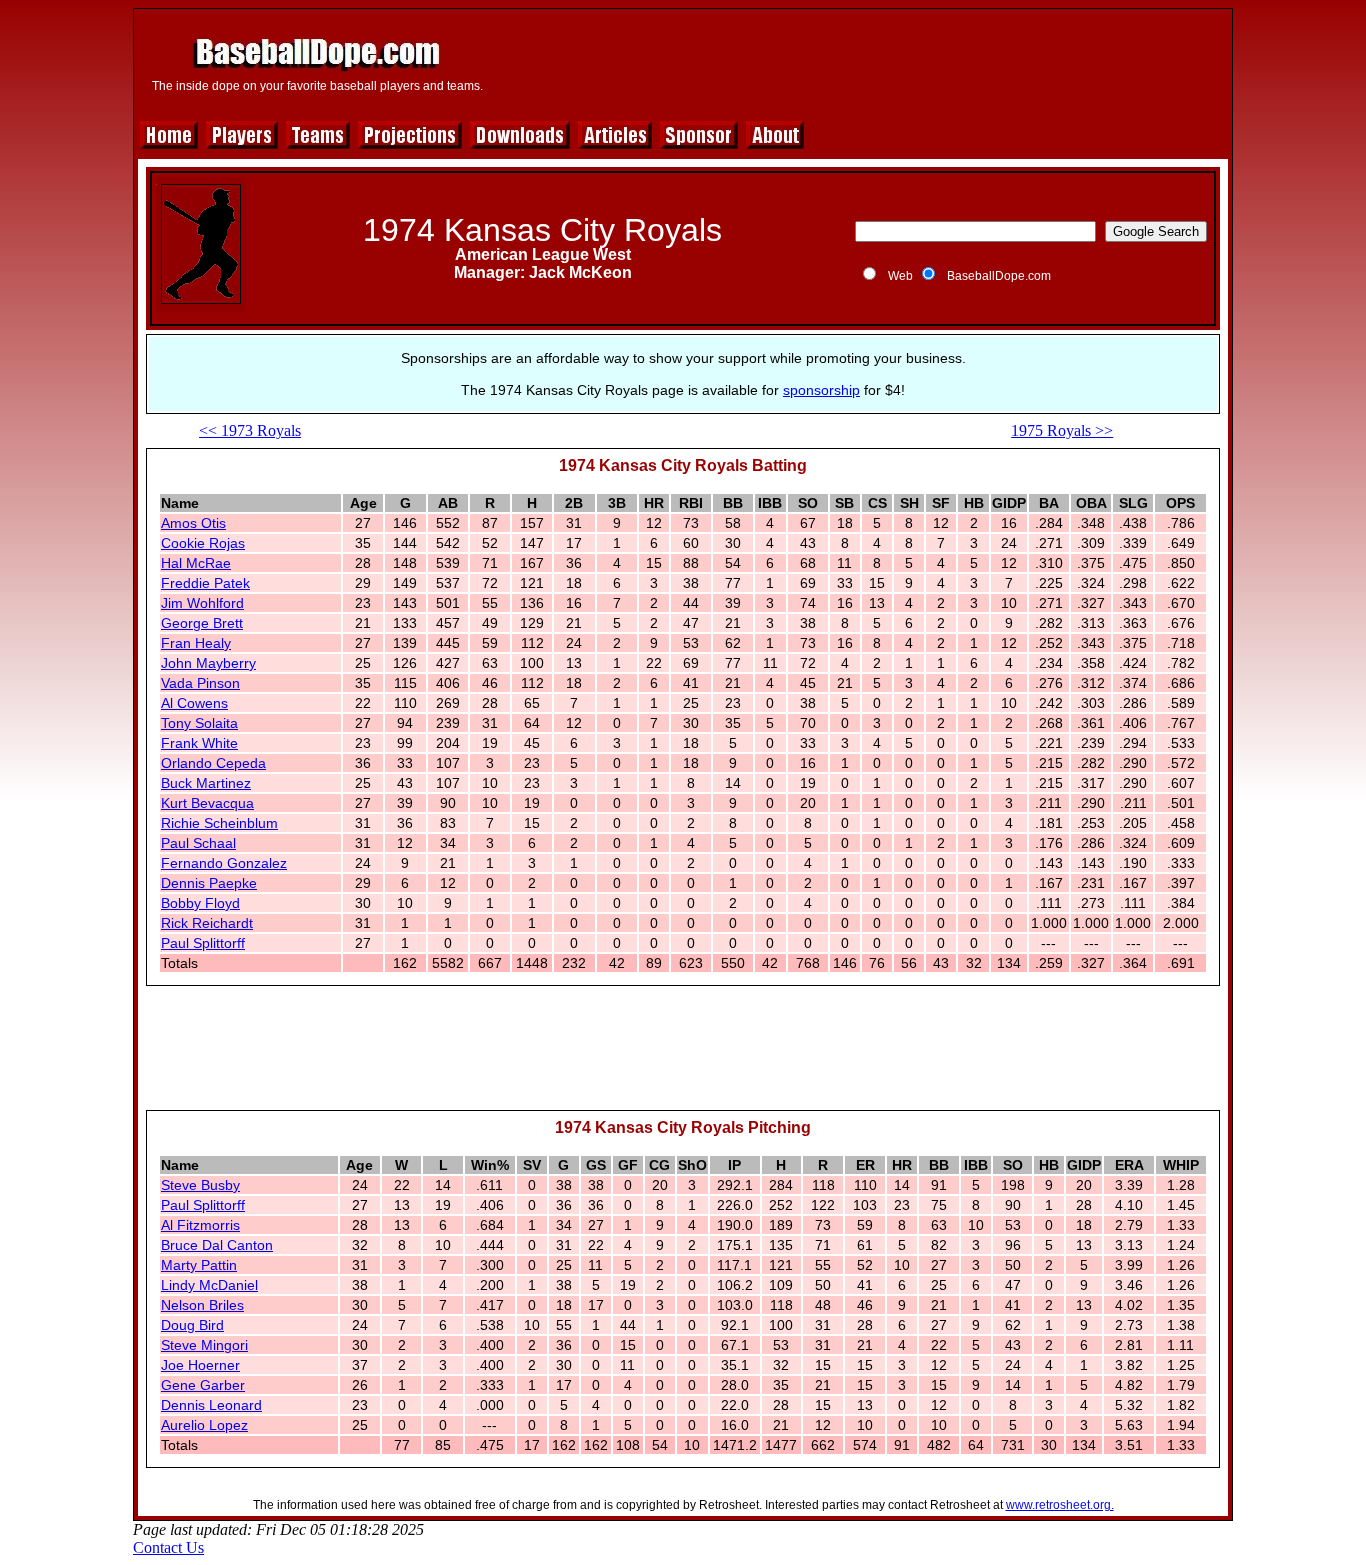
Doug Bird (192, 1325)
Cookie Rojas (203, 543)
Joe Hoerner (200, 1365)
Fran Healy (196, 643)
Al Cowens (194, 703)
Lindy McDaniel (209, 1285)
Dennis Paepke (209, 883)
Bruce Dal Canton (217, 1245)
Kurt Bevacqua (207, 803)
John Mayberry (208, 663)
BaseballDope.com (999, 276)
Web (900, 276)
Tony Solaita (199, 723)
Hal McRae (196, 563)
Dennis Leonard (211, 1405)
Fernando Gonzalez (224, 863)
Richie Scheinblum (219, 823)
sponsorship (821, 390)
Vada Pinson (200, 683)
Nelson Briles (202, 1305)
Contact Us (168, 1547)
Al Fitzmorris (200, 1225)
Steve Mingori (204, 1345)
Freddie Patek (205, 583)
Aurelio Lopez (204, 1425)
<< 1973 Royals (250, 430)
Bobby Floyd (200, 903)
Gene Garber (203, 1385)
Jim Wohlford (202, 603)
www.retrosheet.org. (1060, 1505)
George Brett (202, 623)
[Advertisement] (860, 62)
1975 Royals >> (1062, 430)
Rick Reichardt (207, 923)
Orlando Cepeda (213, 763)
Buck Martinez (206, 783)
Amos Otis (193, 523)
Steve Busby (200, 1185)
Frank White (199, 743)
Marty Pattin (199, 1265)
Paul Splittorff (203, 943)
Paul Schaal (198, 843)
